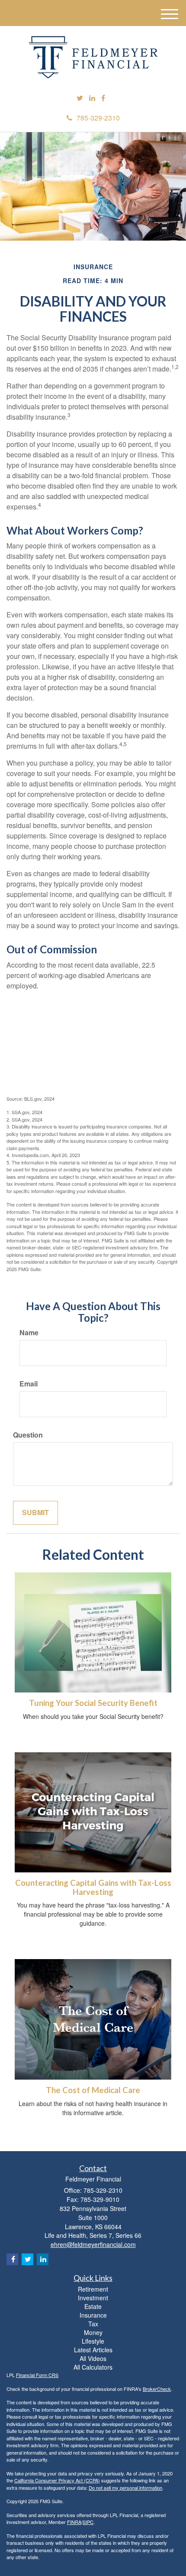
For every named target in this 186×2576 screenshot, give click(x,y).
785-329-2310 (98, 118)
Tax (93, 2324)
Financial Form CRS (37, 2375)
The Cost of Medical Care (93, 2090)
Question (28, 1435)
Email (29, 1384)
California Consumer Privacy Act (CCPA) (57, 2480)
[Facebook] (103, 98)
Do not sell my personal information (125, 2488)
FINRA (74, 2522)
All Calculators (93, 2367)
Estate (93, 2306)
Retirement (93, 2289)
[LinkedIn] (92, 98)
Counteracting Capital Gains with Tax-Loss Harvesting (93, 1887)
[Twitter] (80, 98)
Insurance (93, 2315)
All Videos (93, 2358)
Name (29, 1333)
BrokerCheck (157, 2389)
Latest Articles (93, 2350)
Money (93, 2332)
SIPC (88, 2522)
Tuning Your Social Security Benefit (93, 1703)
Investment (93, 2298)
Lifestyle (93, 2341)
